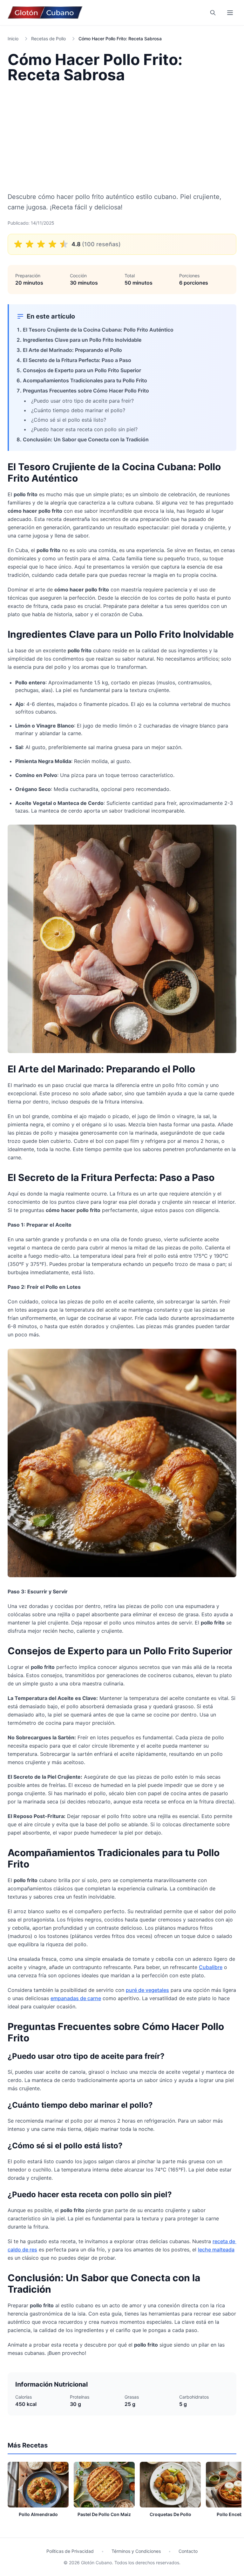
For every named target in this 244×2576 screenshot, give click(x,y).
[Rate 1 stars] (18, 244)
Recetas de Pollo (48, 39)
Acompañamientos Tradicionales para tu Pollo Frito (85, 380)
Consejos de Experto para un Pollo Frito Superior (82, 370)
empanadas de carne (76, 1998)
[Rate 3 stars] (41, 244)
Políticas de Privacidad (70, 2551)
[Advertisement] (122, 137)
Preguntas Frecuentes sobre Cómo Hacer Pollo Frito (86, 391)
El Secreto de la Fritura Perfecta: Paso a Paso (77, 360)
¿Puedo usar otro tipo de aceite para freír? (82, 401)
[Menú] (230, 13)
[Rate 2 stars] (30, 244)
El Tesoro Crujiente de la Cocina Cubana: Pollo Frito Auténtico (98, 330)
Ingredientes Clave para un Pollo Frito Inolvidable (82, 340)
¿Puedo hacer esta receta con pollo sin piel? (84, 429)
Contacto (188, 2551)
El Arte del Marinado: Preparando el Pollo (72, 350)
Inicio (13, 39)
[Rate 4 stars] (52, 244)
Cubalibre (211, 1967)
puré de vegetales (147, 1990)
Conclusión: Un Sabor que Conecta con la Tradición (86, 439)
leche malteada (216, 2250)
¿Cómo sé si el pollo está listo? (69, 420)
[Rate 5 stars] (64, 244)
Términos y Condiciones (136, 2551)
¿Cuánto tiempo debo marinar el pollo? (78, 410)
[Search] (213, 13)
